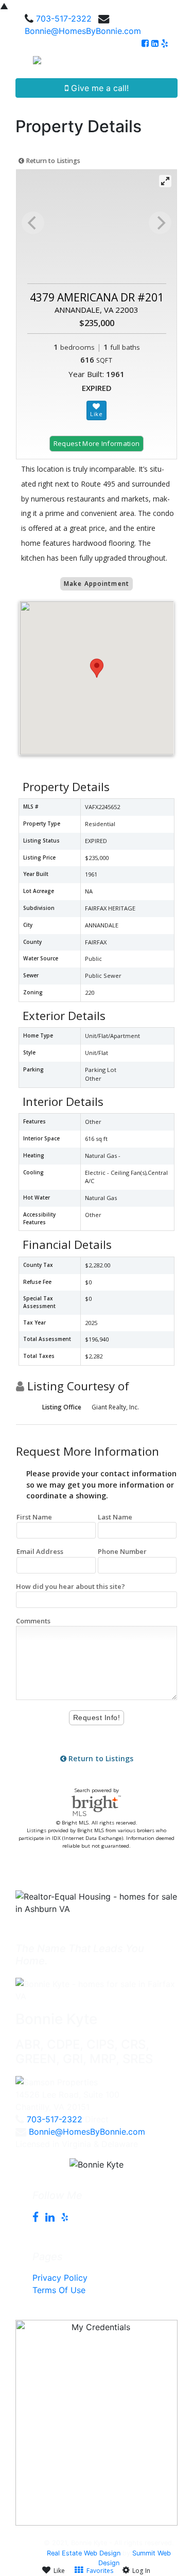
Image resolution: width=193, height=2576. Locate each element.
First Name (34, 1517)
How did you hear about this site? (71, 1586)
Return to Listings (52, 161)
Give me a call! (99, 88)
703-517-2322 (64, 19)
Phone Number (122, 1551)
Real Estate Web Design (84, 2553)
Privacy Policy (60, 2278)
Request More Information (97, 443)
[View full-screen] (165, 181)
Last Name (115, 1517)
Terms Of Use (59, 2290)
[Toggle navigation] (173, 64)
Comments (33, 1621)
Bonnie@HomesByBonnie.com (83, 31)
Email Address (40, 1551)
